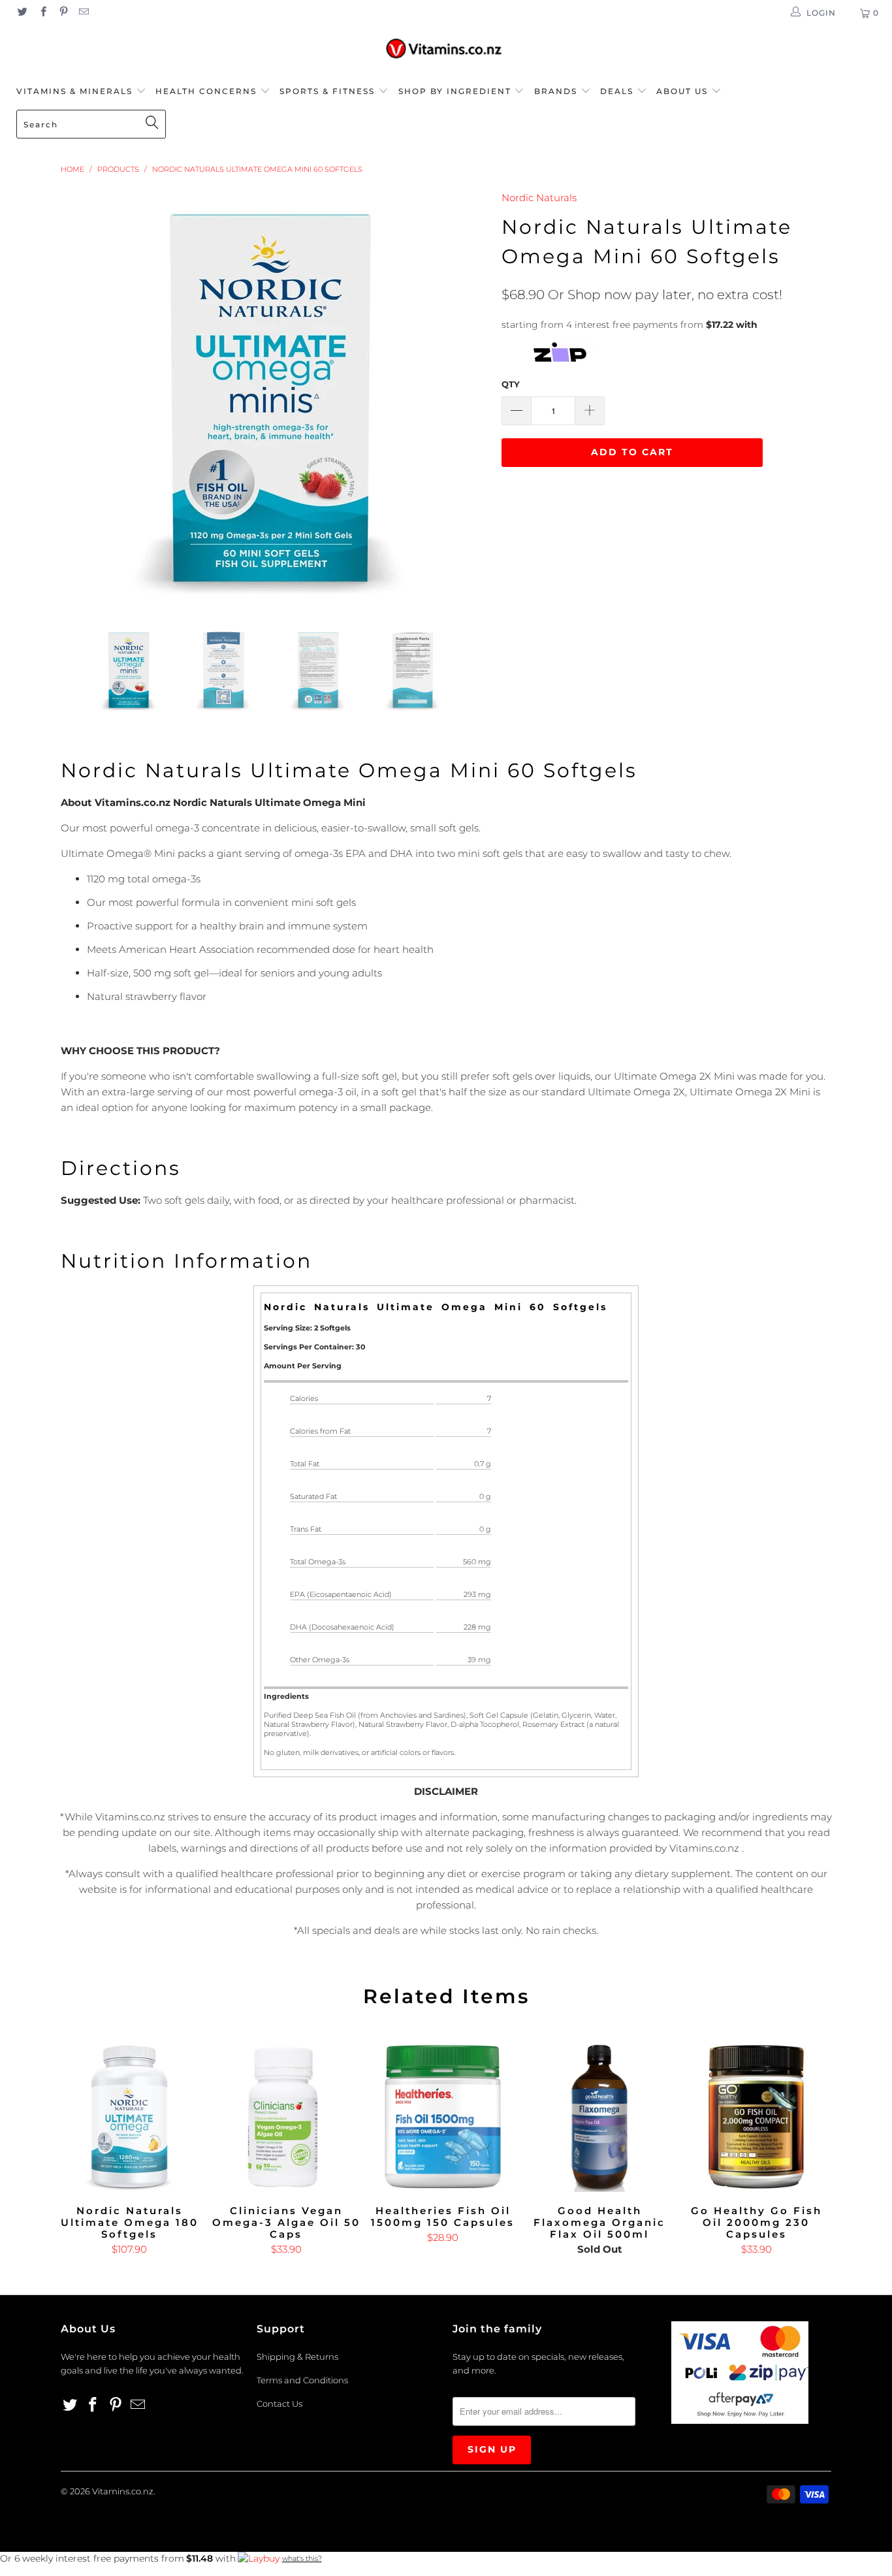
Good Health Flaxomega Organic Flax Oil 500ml (599, 2117)
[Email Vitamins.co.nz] (83, 13)
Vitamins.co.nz (123, 2491)
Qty (511, 384)
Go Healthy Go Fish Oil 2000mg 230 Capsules (756, 2117)
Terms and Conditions (302, 2380)
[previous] (84, 399)
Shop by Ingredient (455, 91)
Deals (618, 91)
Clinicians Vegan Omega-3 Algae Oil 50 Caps (286, 2117)
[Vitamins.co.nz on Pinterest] (63, 13)
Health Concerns (208, 91)
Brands (557, 91)
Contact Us (279, 2404)
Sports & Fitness (327, 91)
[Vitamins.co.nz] (446, 49)
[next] (466, 399)
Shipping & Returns (297, 2357)
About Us (684, 91)
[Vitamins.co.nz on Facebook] (42, 13)
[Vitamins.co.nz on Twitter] (22, 13)
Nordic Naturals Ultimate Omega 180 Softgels (129, 2117)
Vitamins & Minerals (74, 91)
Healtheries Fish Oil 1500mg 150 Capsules (443, 2117)
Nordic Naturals (539, 198)
